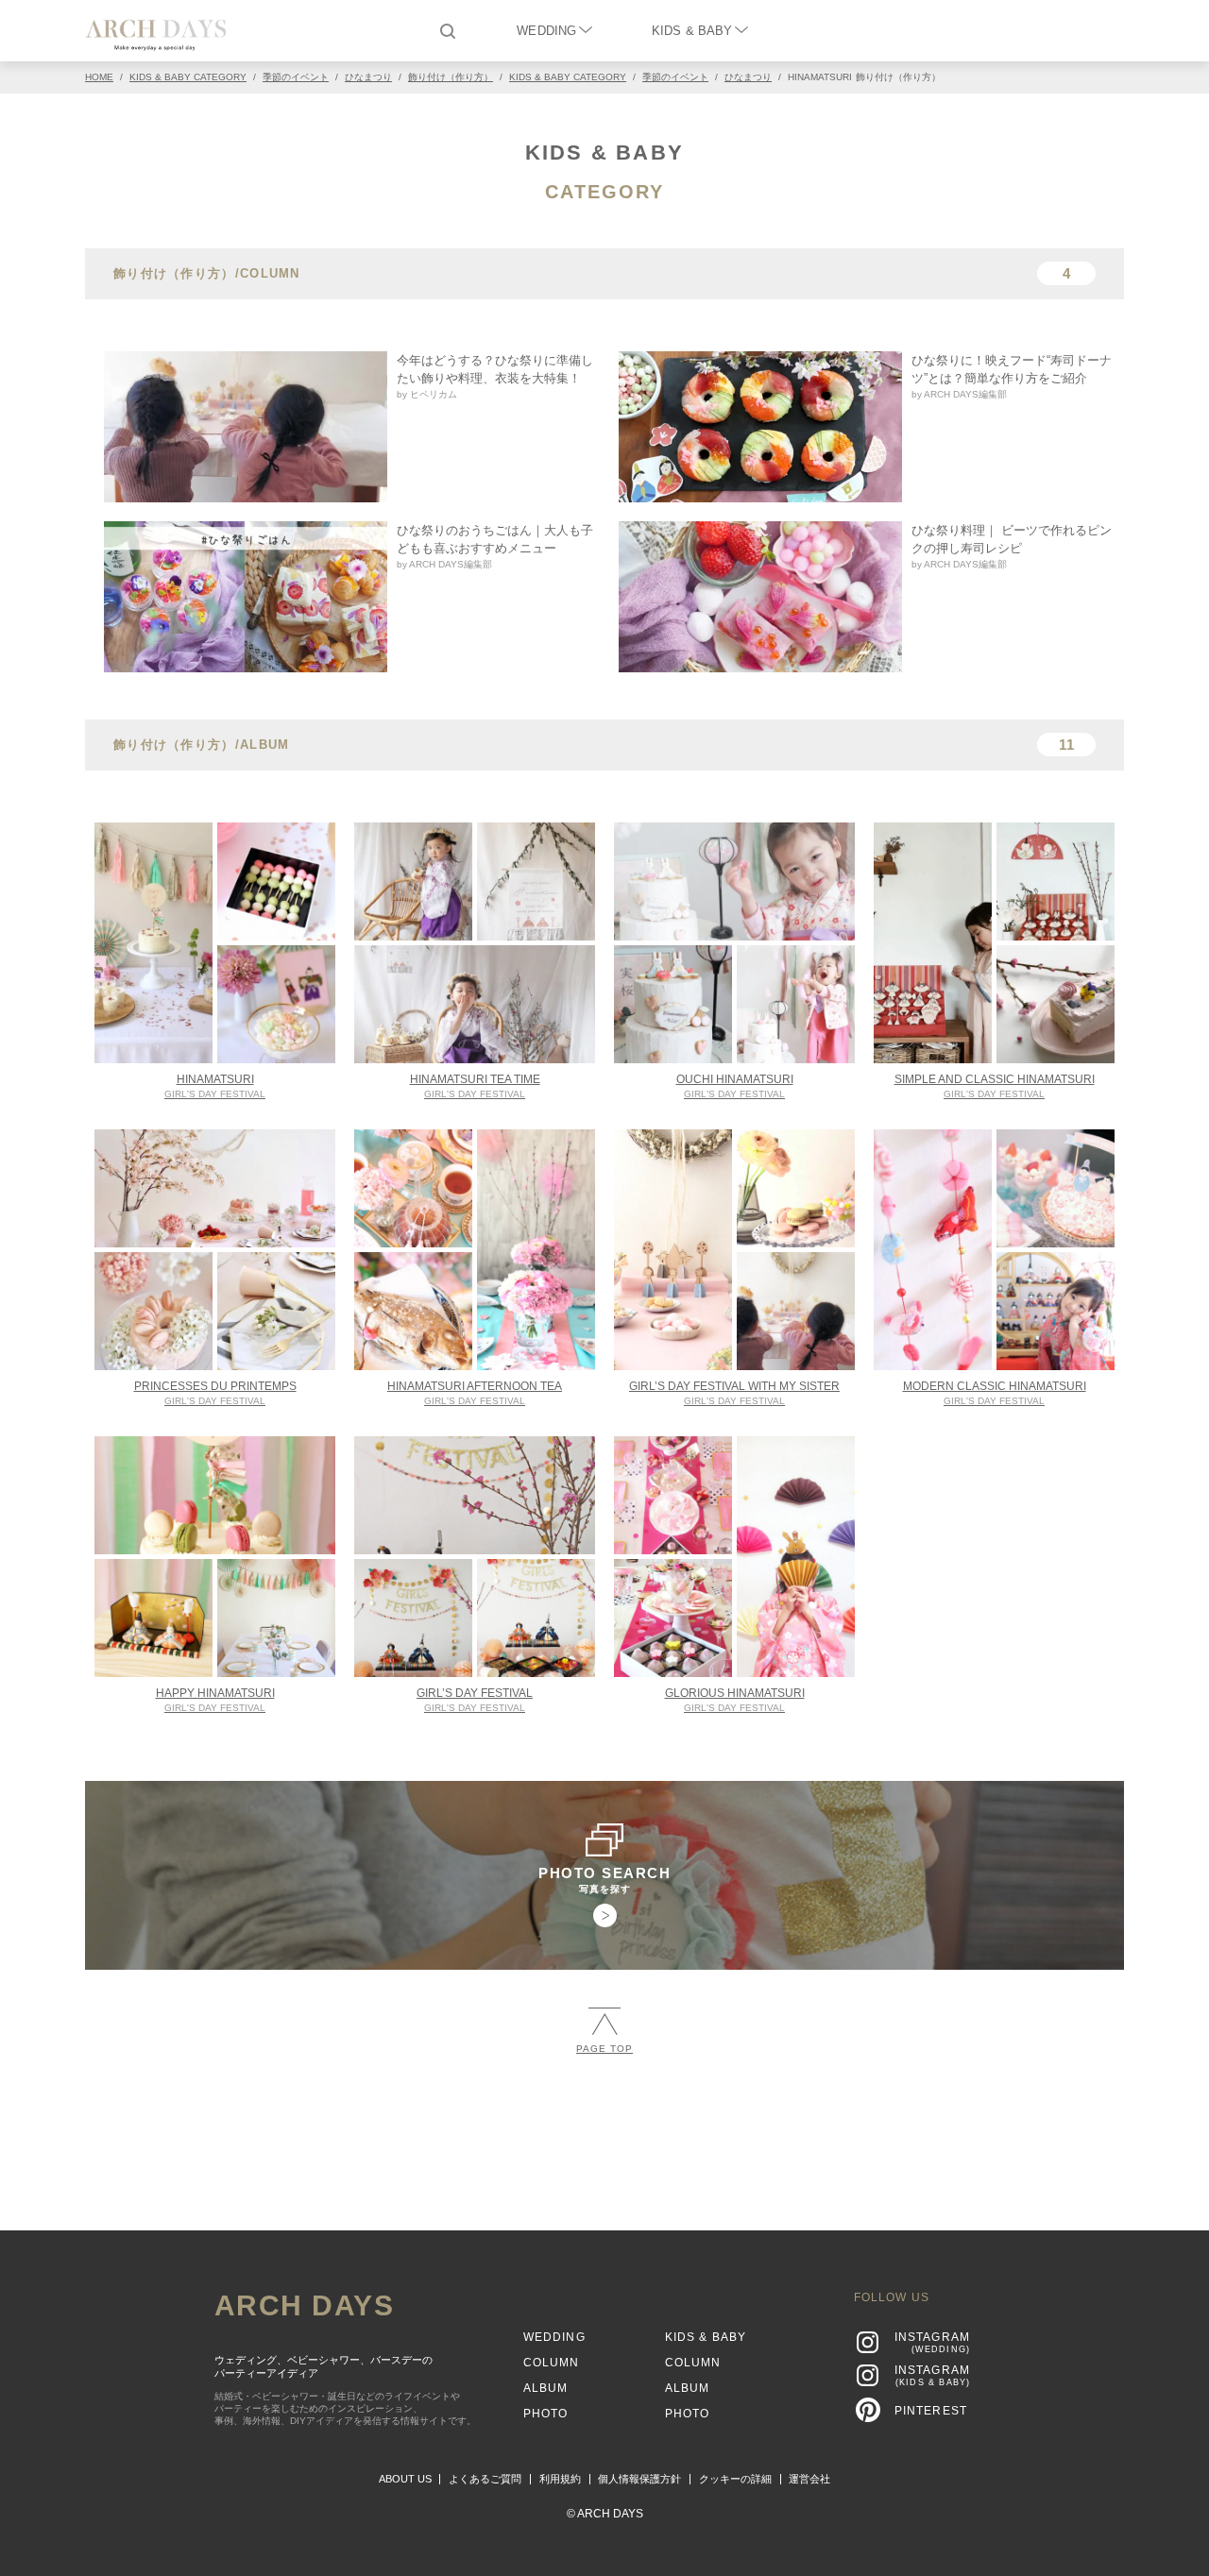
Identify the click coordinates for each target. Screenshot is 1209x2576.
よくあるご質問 (485, 2479)
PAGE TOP (604, 2049)
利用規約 (560, 2479)
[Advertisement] (604, 2134)
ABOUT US (405, 2479)
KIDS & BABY (692, 31)
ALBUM (546, 2388)
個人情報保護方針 (639, 2479)
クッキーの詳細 (735, 2479)
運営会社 (809, 2479)
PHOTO (546, 2414)
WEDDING (546, 31)
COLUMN (552, 2363)
